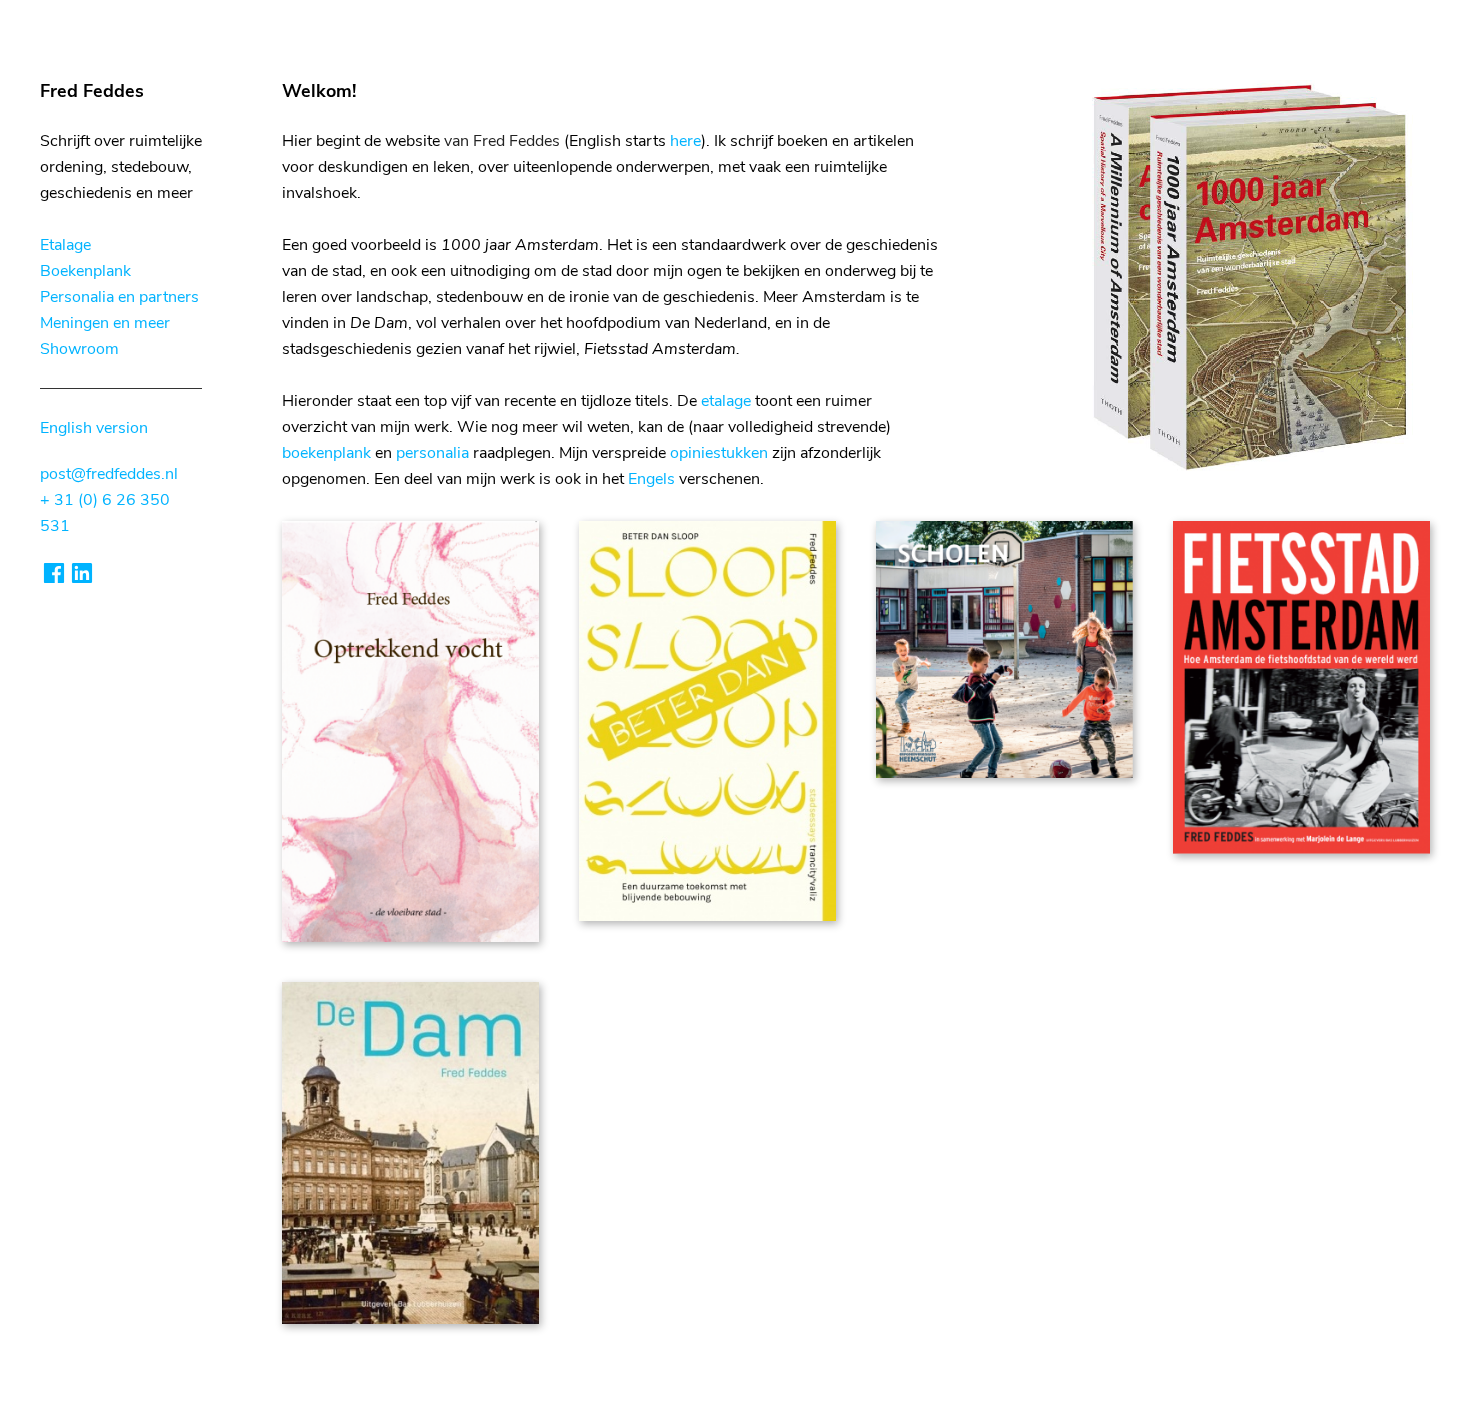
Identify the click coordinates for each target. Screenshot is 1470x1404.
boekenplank (326, 453)
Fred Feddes (92, 91)
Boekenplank (85, 271)
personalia (432, 453)
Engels (651, 479)
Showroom (79, 349)
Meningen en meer (105, 323)
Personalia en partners (119, 297)
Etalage (65, 245)
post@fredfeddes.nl (109, 474)
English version (94, 428)
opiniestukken (719, 453)
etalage (726, 401)
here (685, 141)
